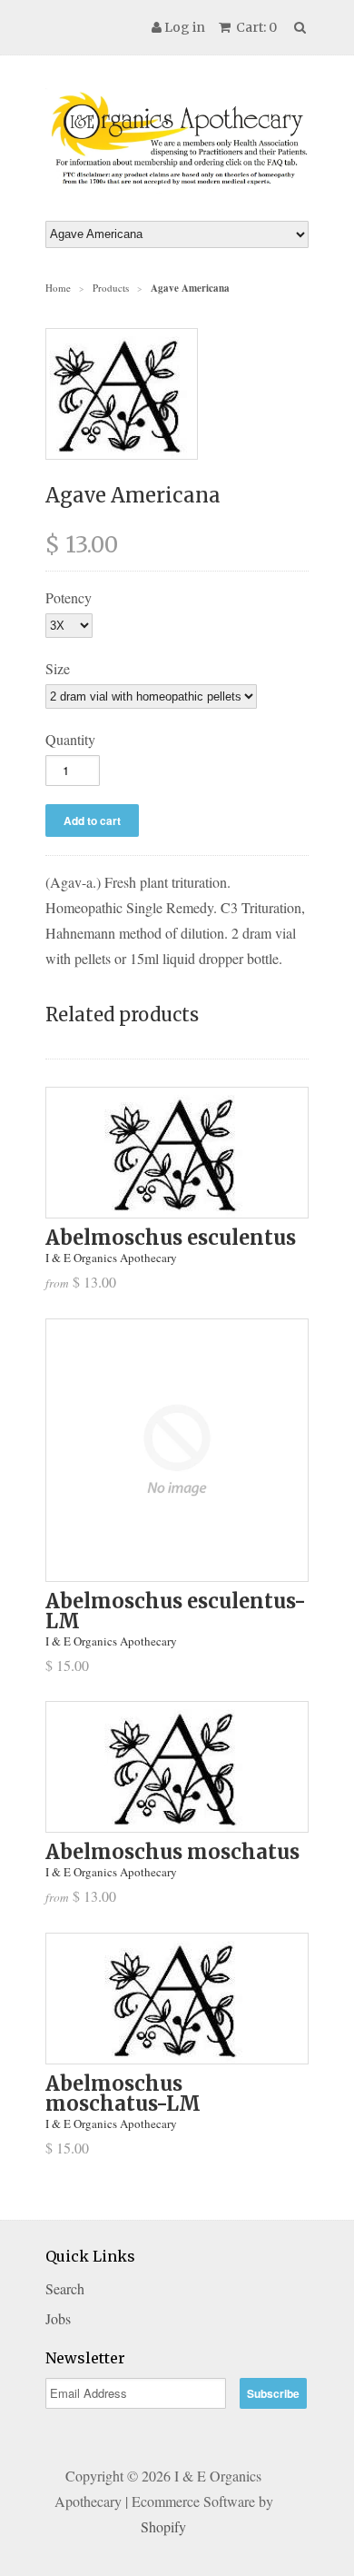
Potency (69, 597)
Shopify (163, 2526)
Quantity (70, 739)
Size (58, 668)
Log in (185, 27)
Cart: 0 (255, 27)
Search (65, 2288)
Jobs (58, 2318)
